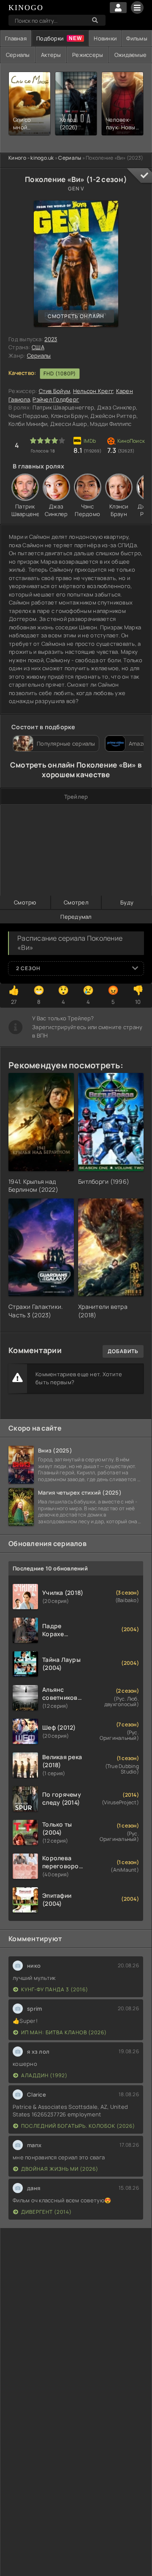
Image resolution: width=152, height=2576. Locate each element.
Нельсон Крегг (93, 391)
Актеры (51, 55)
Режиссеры (88, 55)
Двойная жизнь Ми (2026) (60, 2169)
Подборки (50, 38)
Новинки (105, 38)
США (38, 347)
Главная (16, 38)
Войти (118, 8)
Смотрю (25, 902)
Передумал (76, 917)
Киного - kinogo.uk (31, 158)
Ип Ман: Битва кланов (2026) (64, 2032)
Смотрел (76, 902)
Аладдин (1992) (44, 2075)
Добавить (123, 1351)
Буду (127, 902)
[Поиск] (95, 20)
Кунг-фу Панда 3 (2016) (55, 1989)
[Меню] (137, 8)
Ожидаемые (130, 55)
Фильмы (137, 38)
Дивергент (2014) (46, 2212)
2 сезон (28, 968)
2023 (51, 339)
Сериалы (18, 55)
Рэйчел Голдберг (56, 399)
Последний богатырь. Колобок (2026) (78, 2126)
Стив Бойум (55, 391)
